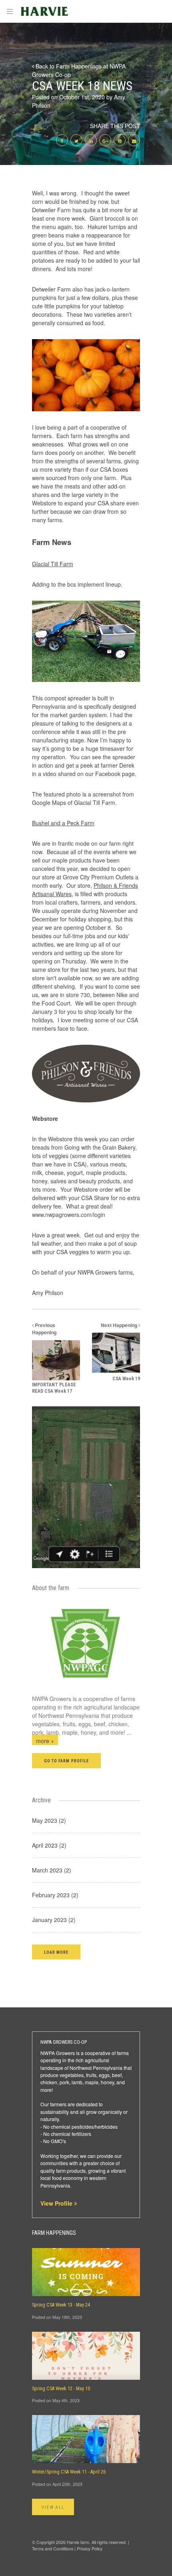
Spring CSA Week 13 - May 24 (61, 2305)
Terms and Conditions (53, 2549)
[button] (56, 1952)
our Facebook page (110, 774)
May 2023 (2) (49, 1820)
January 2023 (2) (54, 1920)
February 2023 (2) (55, 1895)
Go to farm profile (66, 1761)
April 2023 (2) (49, 1845)
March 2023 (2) (52, 1870)
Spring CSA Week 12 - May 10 (61, 2389)
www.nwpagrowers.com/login (69, 1215)
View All (53, 2507)
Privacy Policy (90, 2549)
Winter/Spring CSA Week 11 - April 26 (69, 2472)
